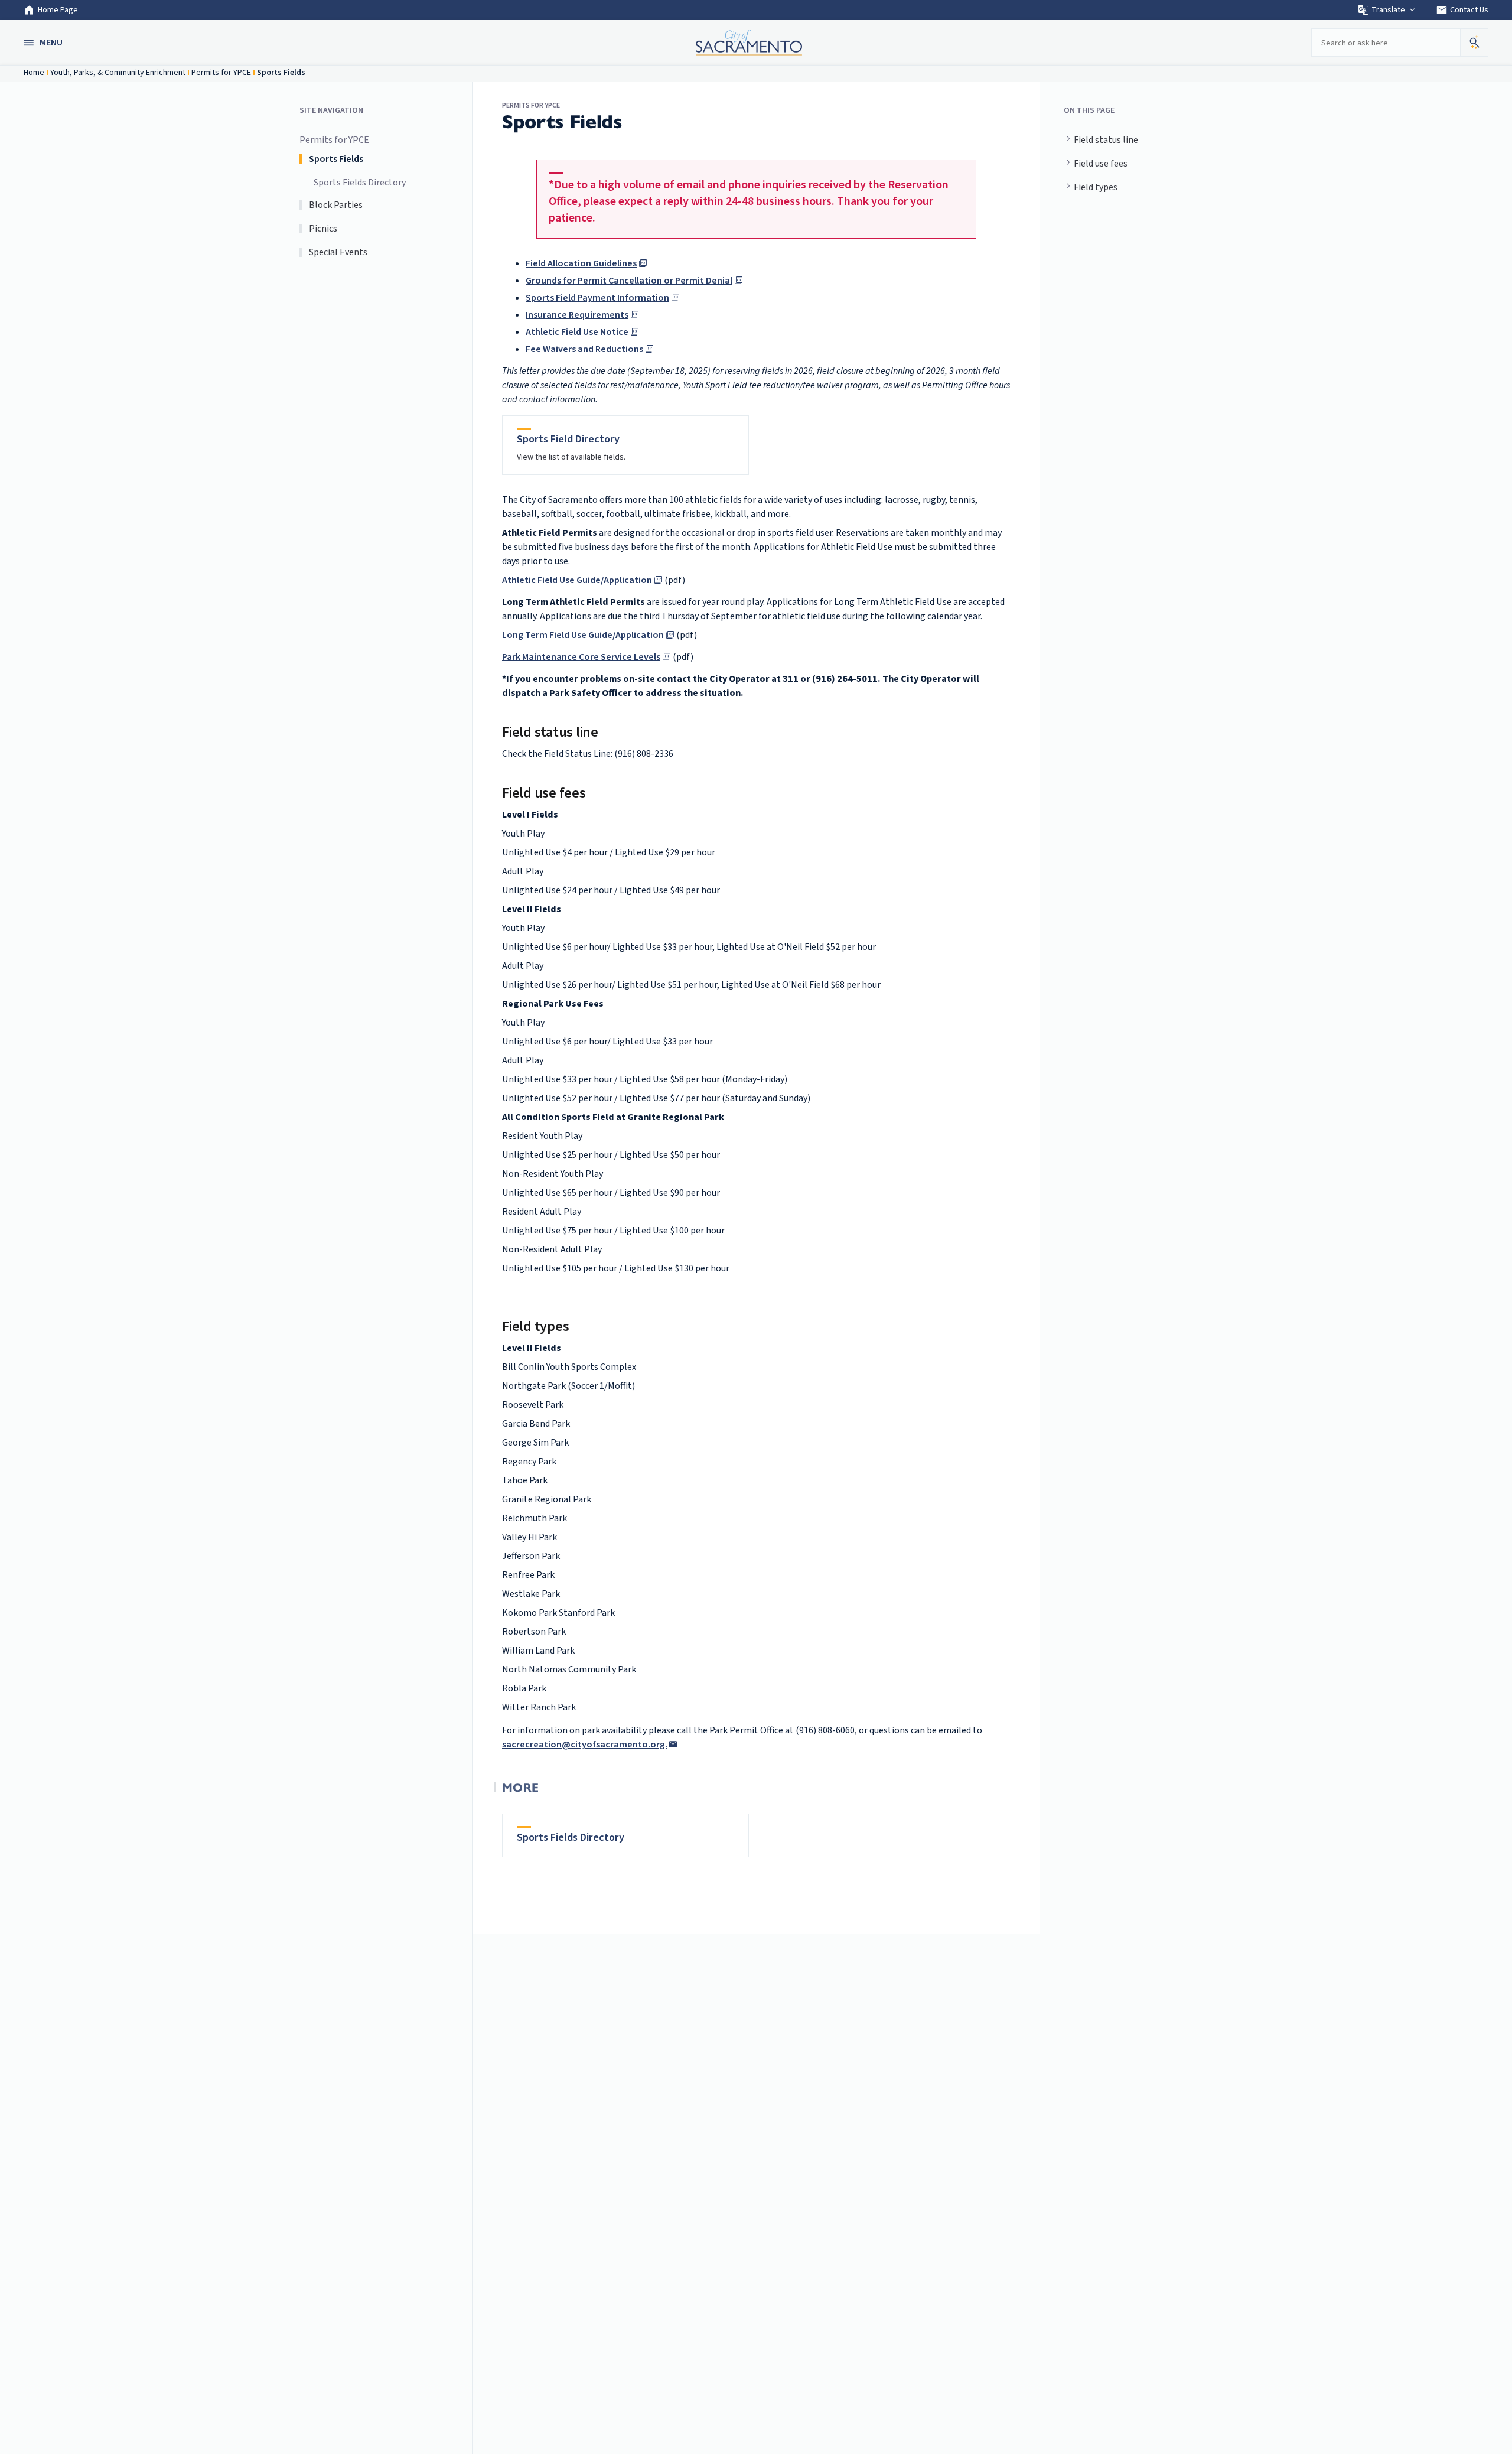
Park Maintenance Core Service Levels (581, 657)
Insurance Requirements (577, 315)
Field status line (1106, 140)
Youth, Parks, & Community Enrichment (118, 73)
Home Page (58, 10)
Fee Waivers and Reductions (584, 349)
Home (34, 73)
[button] (44, 43)
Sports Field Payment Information (597, 298)
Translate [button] (1388, 10)
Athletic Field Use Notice (577, 332)
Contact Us (1462, 10)
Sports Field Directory (568, 439)
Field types (1096, 187)
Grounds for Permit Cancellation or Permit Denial (629, 281)
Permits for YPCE (221, 73)
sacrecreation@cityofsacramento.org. (585, 1745)
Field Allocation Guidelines (581, 263)
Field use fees (1101, 164)
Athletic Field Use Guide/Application (577, 580)
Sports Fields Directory (360, 183)
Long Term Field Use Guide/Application (583, 635)
